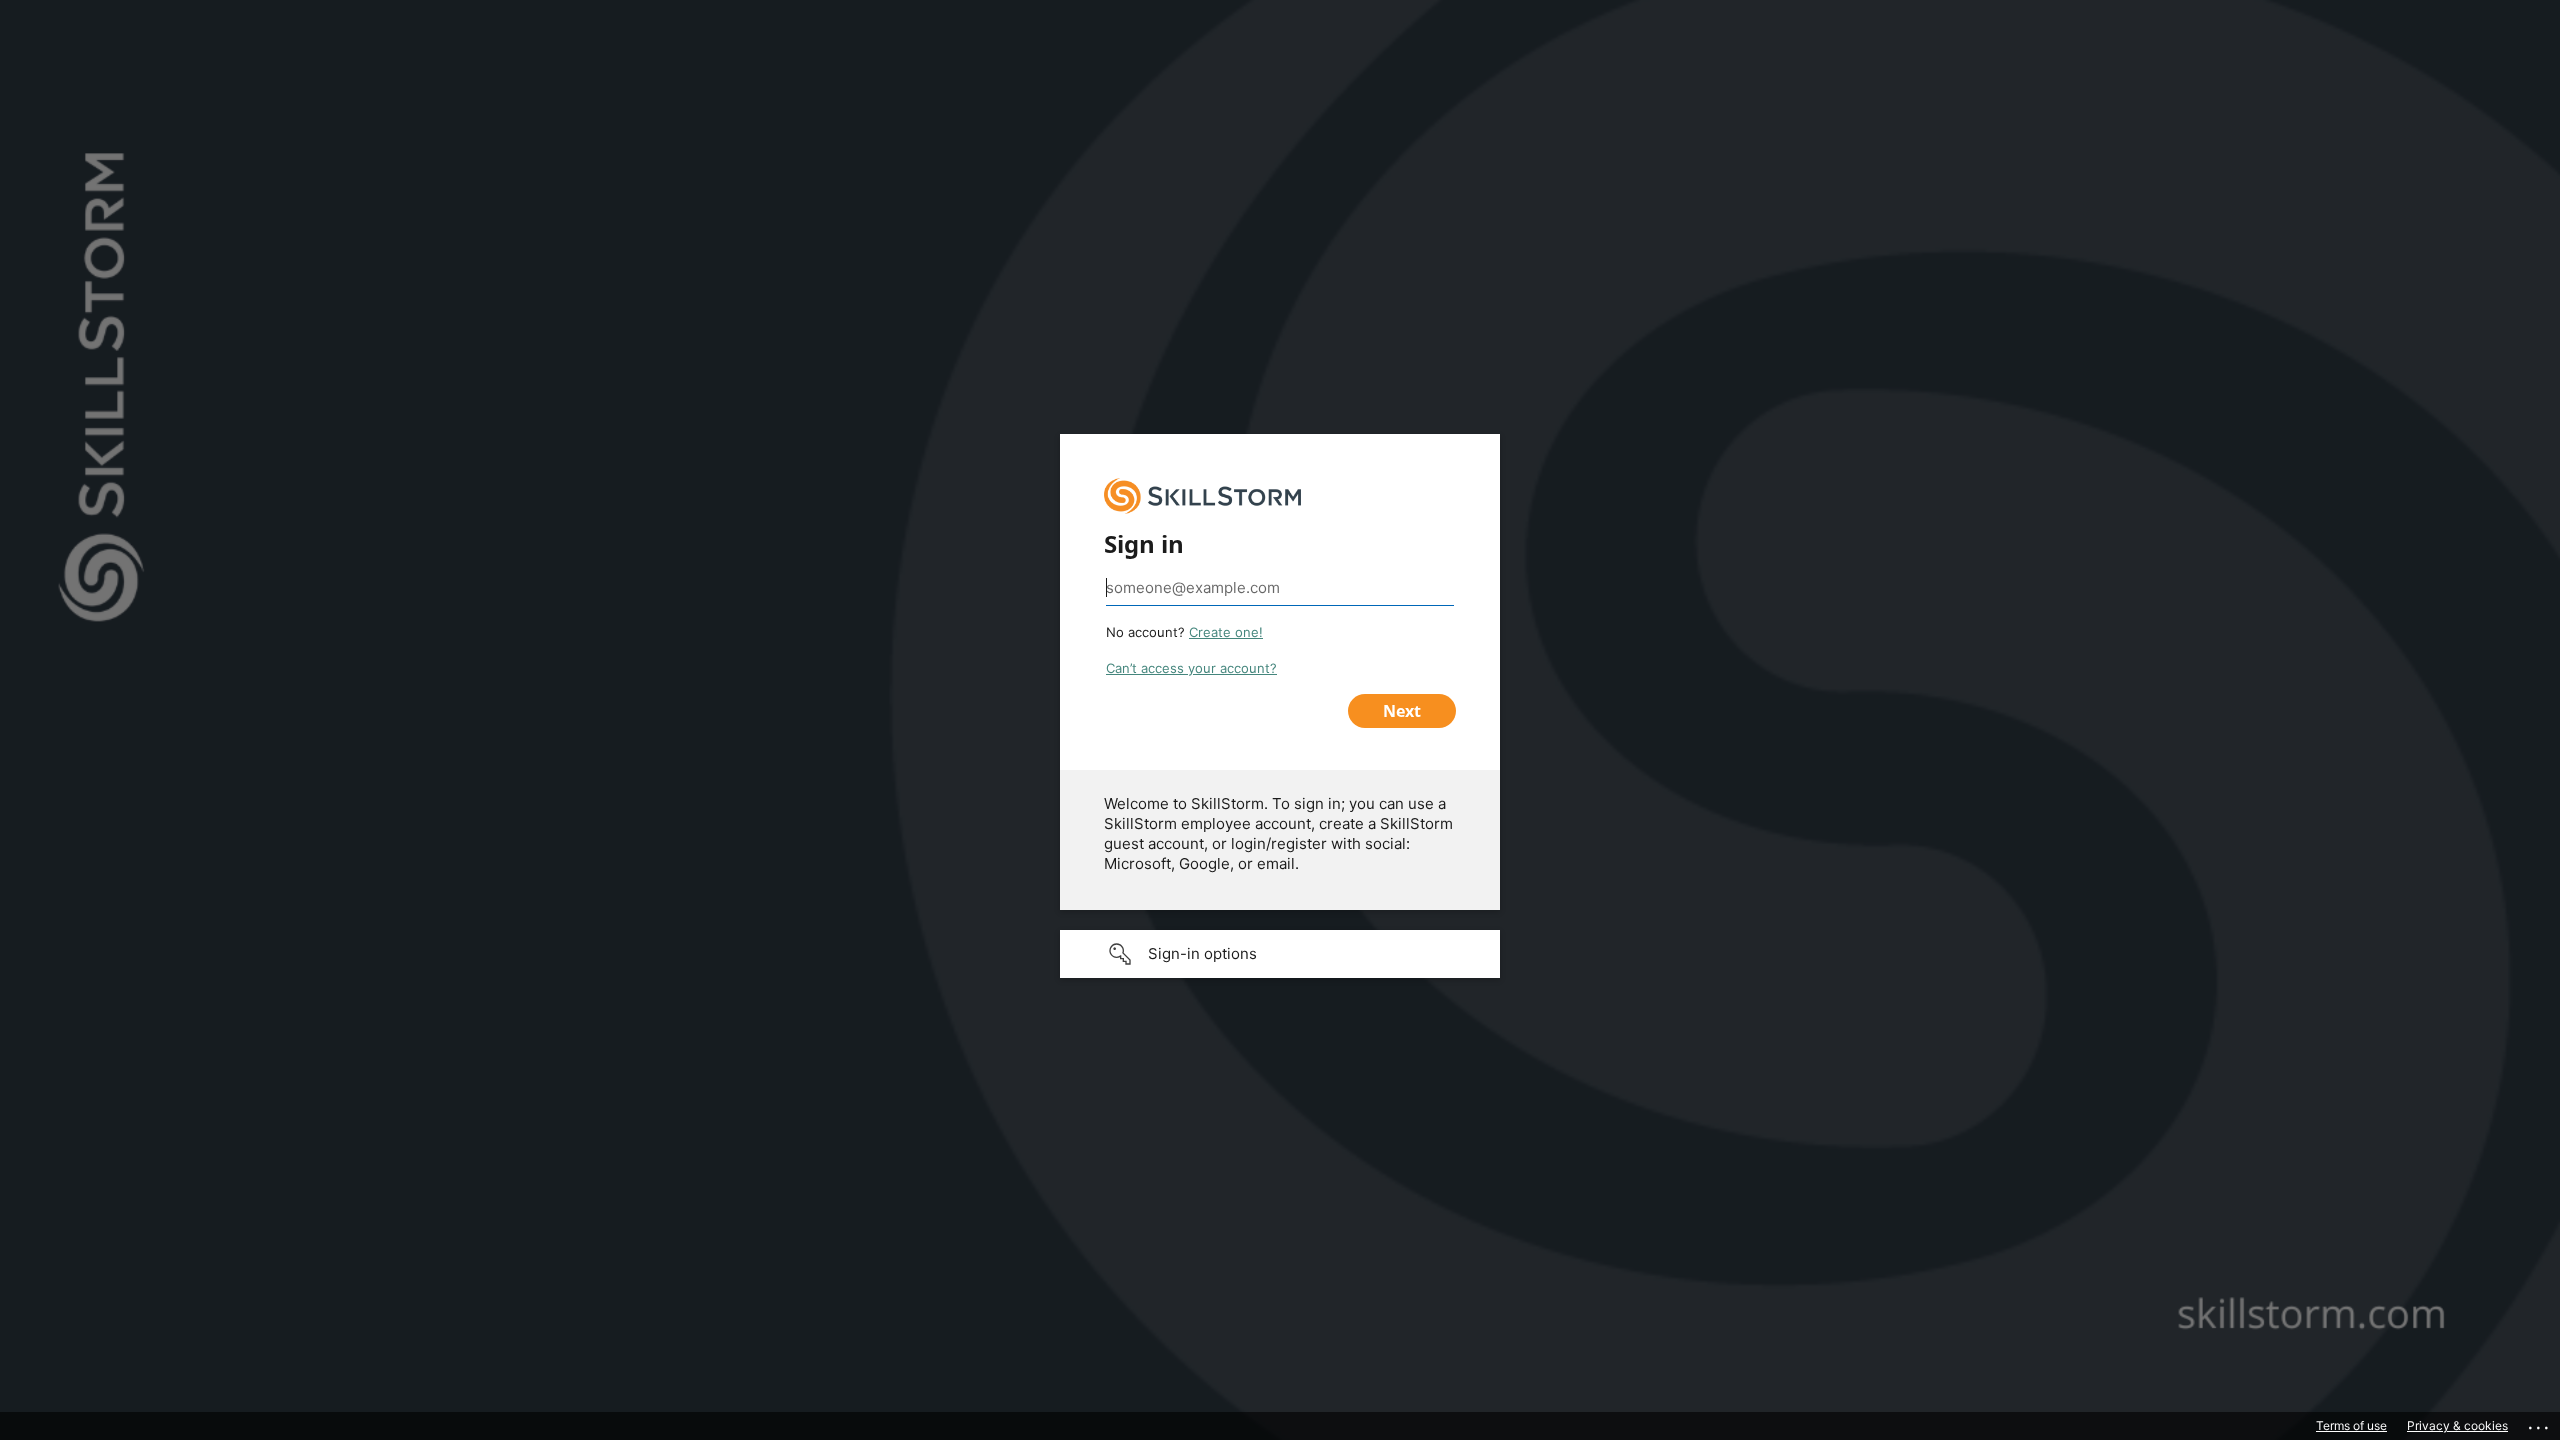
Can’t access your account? (1191, 668)
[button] (1280, 954)
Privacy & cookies (2457, 1425)
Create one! (1226, 632)
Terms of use (2351, 1425)
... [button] (2540, 1423)
